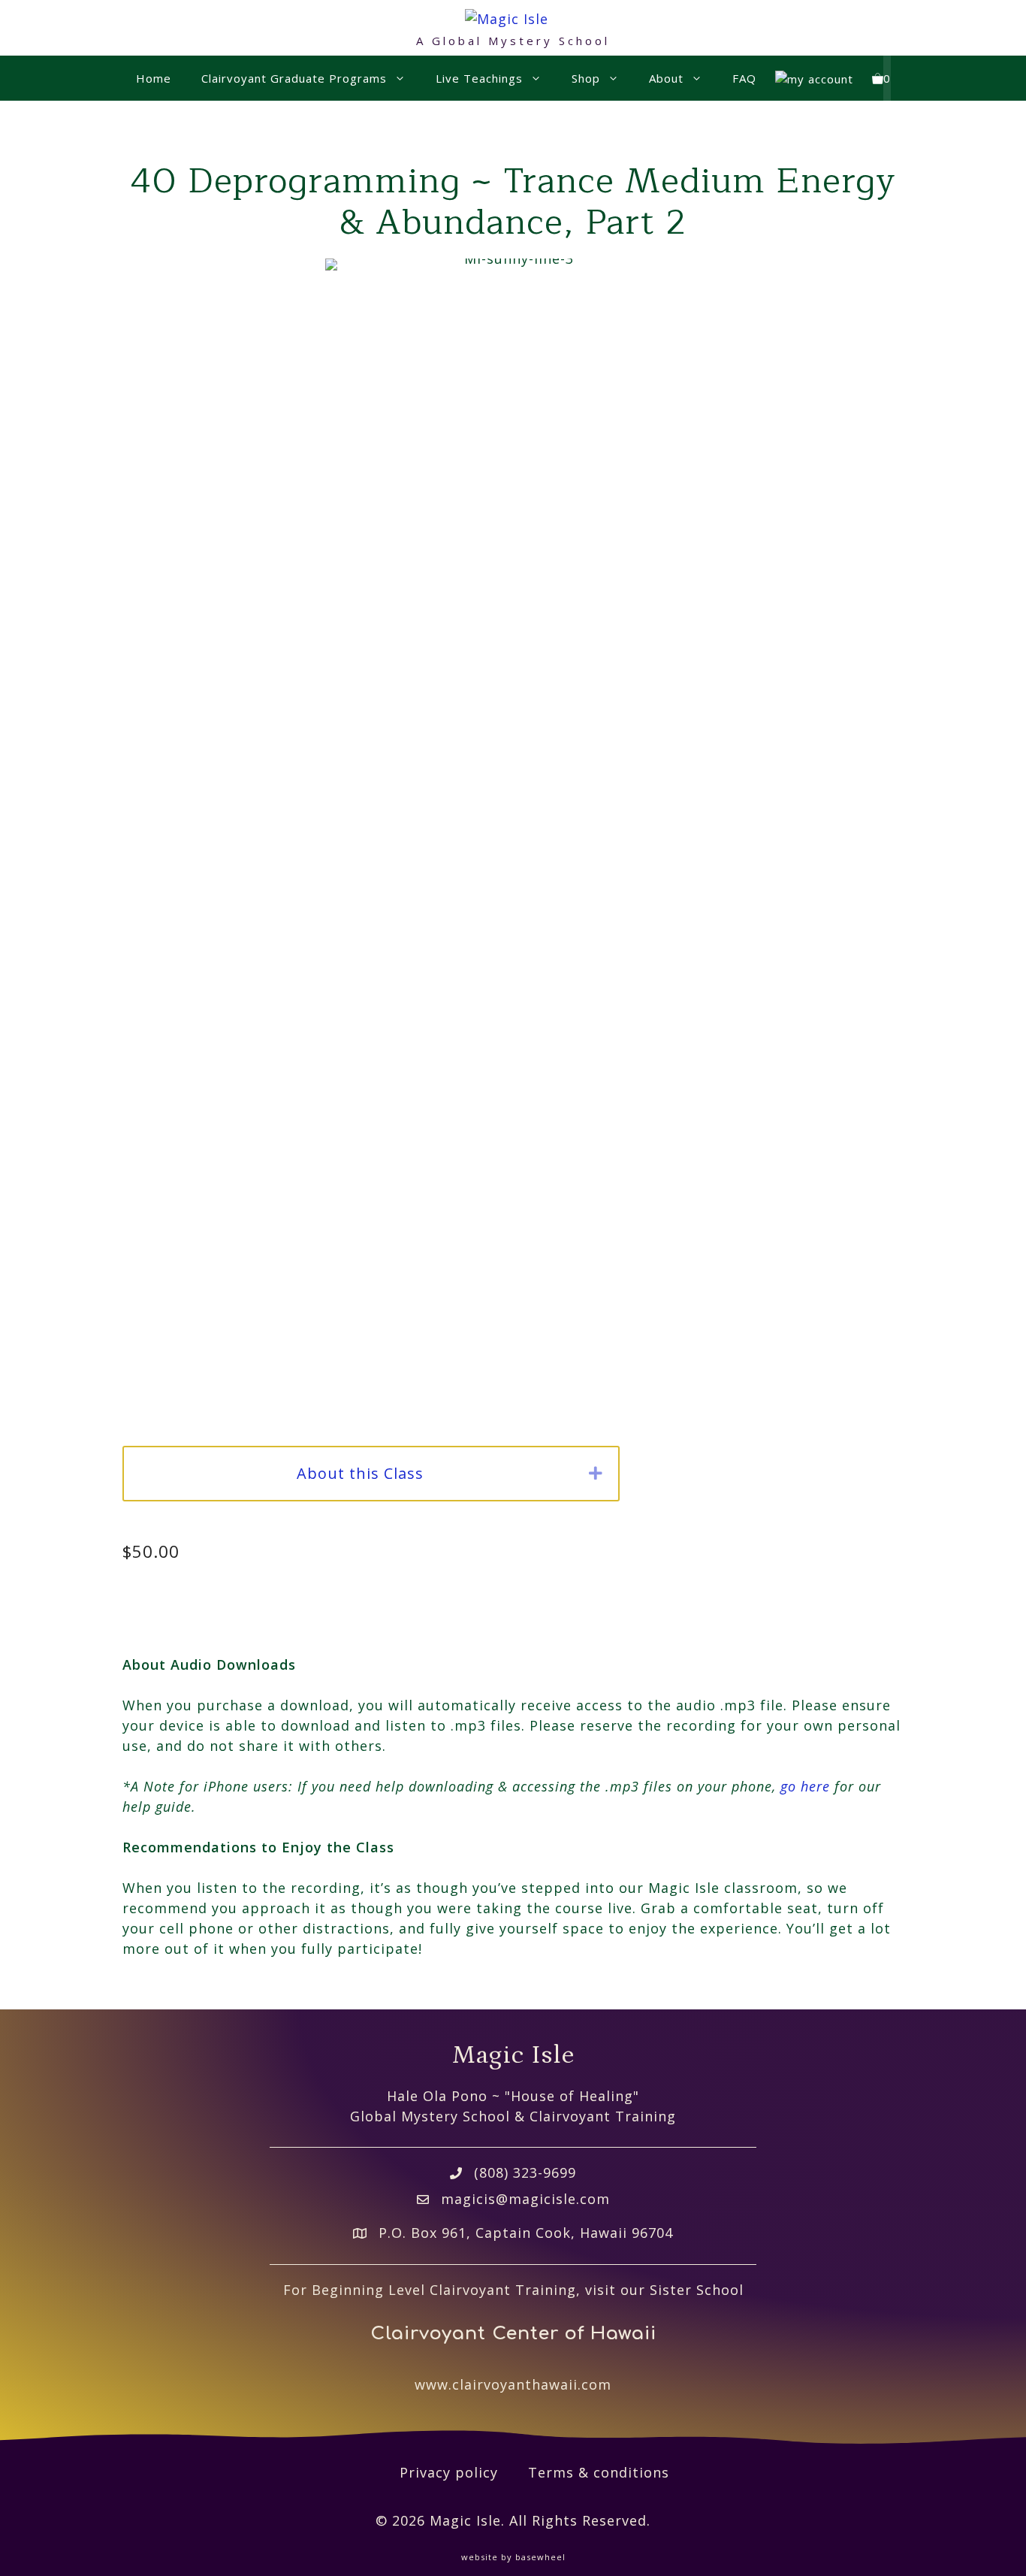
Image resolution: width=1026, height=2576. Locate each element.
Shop (586, 78)
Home (154, 78)
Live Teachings (479, 78)
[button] (596, 1474)
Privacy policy (449, 2472)
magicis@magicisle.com (525, 2199)
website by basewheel (513, 2557)
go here (805, 1786)
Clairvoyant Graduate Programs (294, 78)
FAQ (744, 78)
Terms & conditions (599, 2472)
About (666, 78)
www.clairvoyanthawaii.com (513, 2384)
